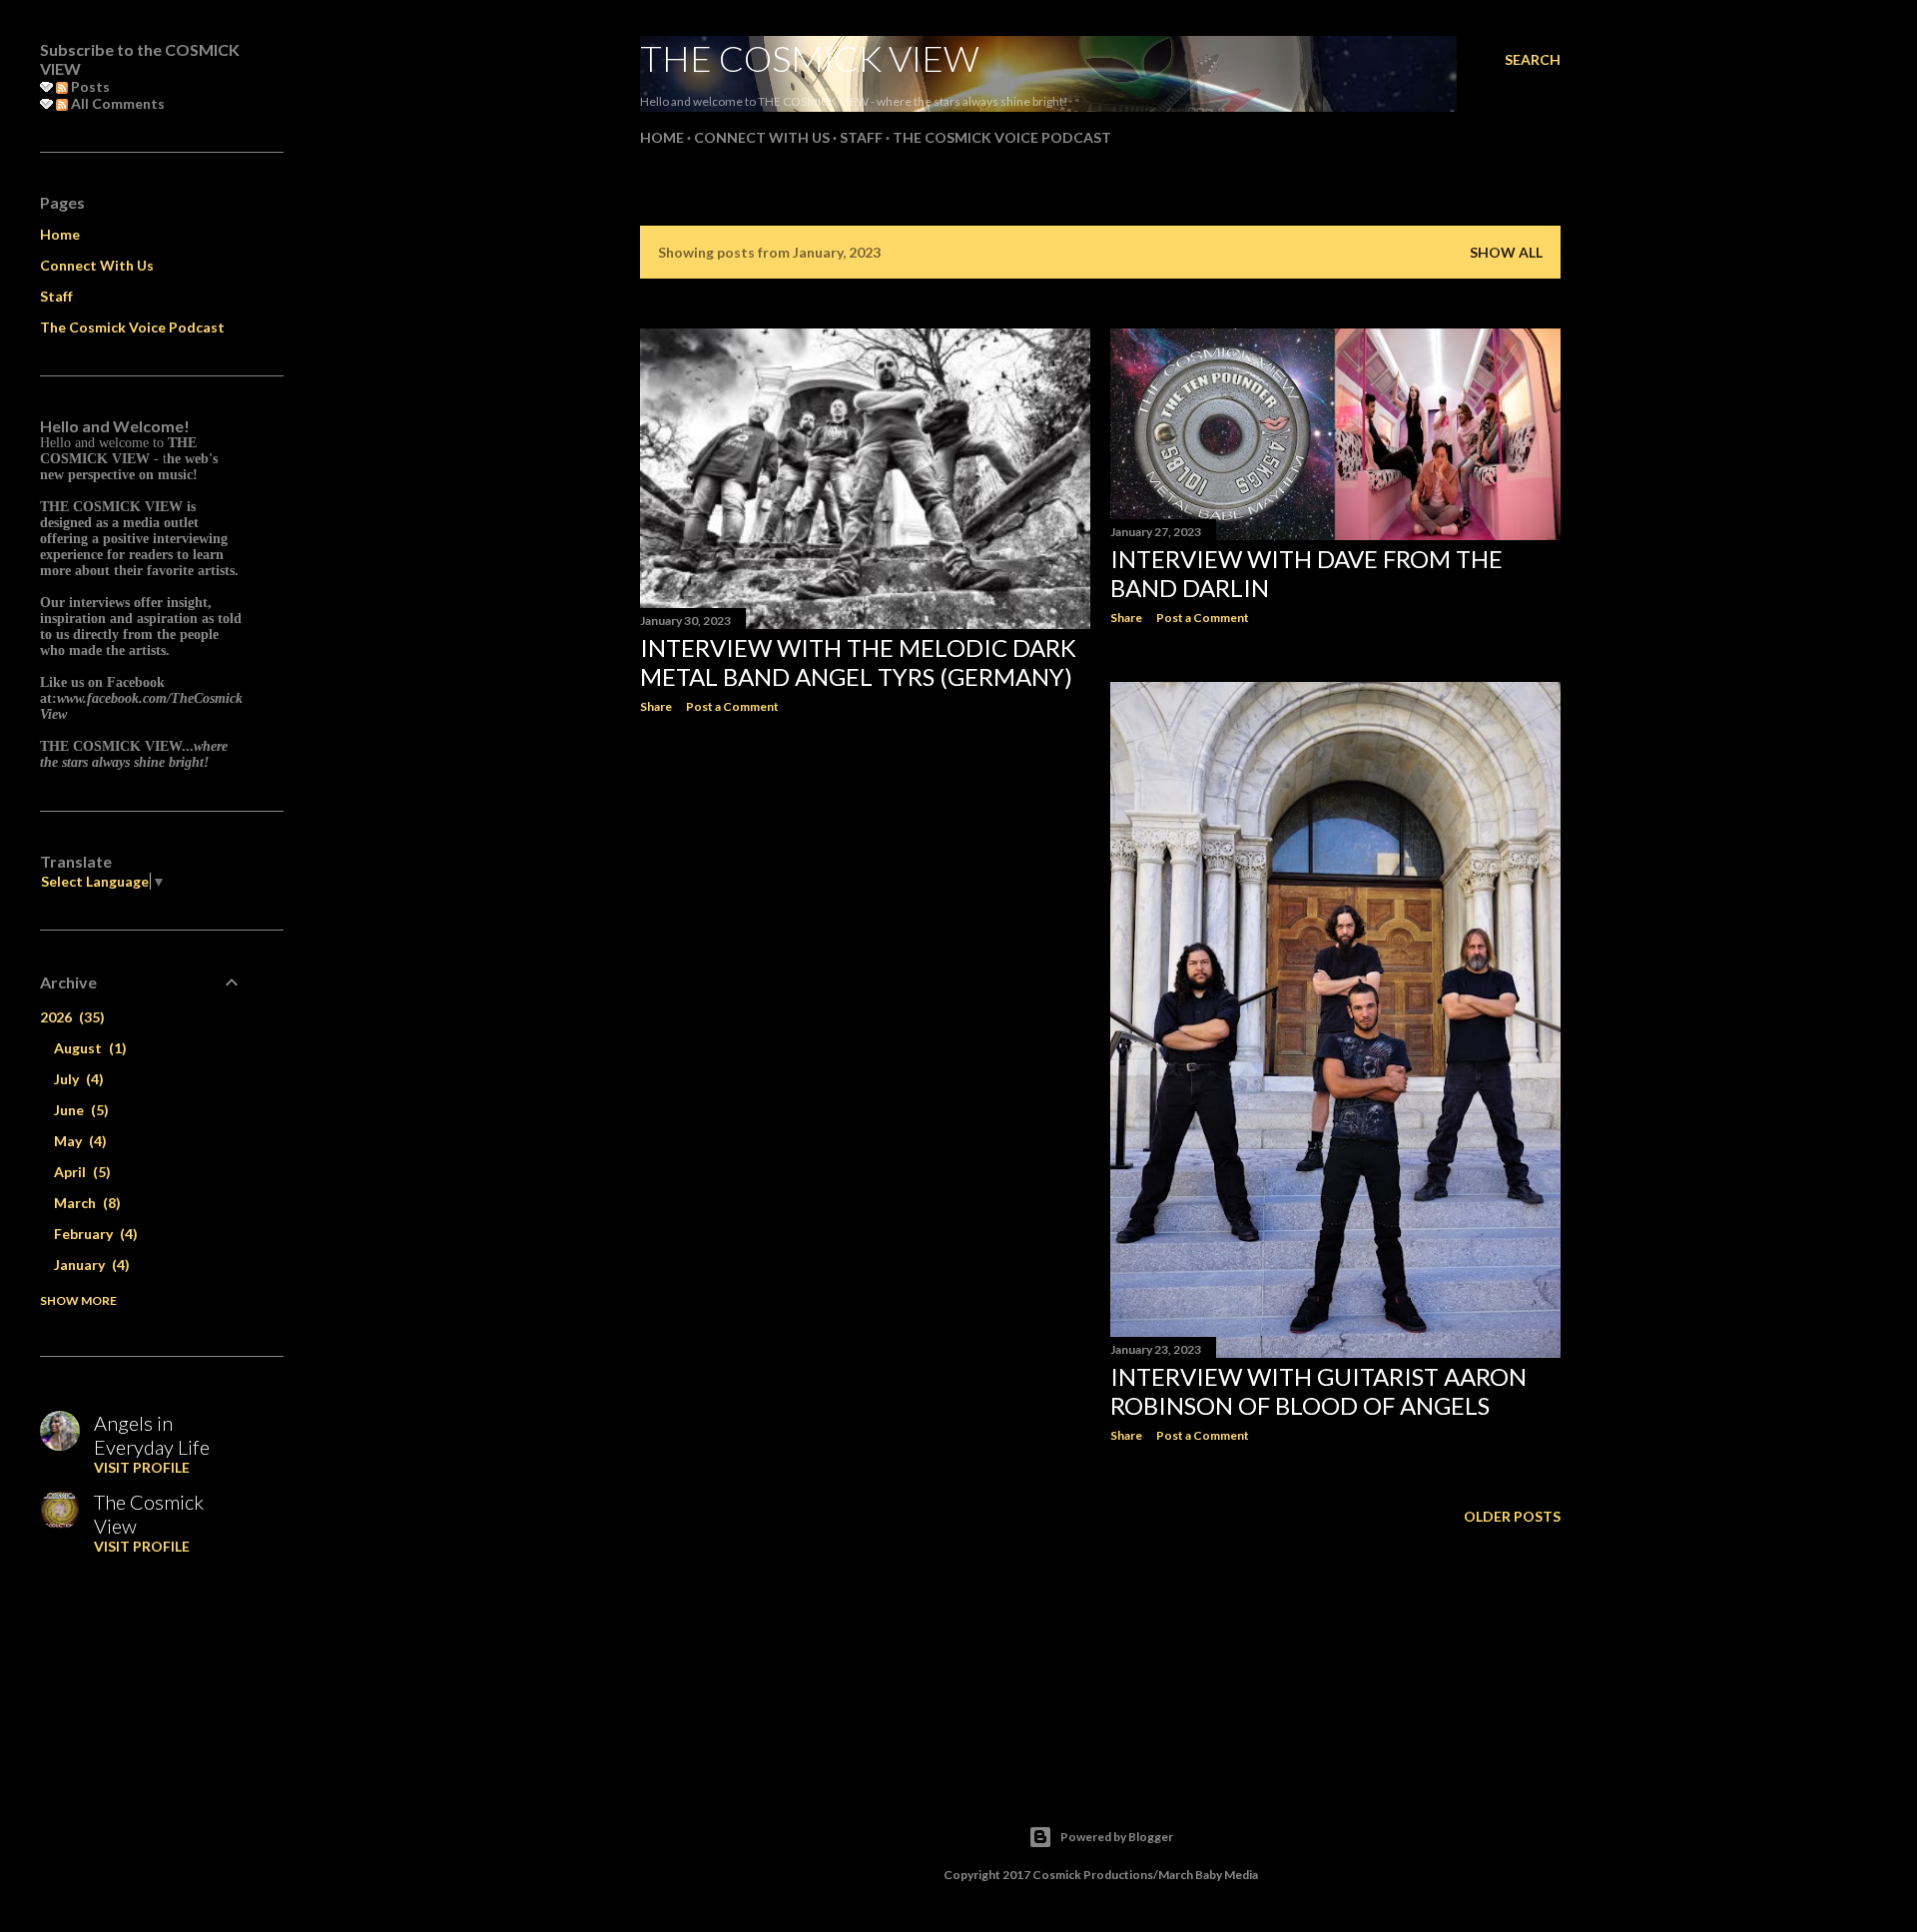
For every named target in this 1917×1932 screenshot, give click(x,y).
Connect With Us (762, 137)
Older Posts (1512, 1516)
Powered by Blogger (1117, 1837)
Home (662, 137)
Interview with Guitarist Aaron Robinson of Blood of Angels (1318, 1391)
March (85, 1203)
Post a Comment (732, 706)
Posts (89, 86)
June (79, 1110)
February (93, 1234)
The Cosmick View (810, 58)
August (88, 1048)
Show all (1506, 252)
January (89, 1265)
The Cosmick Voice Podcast (1002, 137)
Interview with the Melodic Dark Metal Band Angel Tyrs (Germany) (858, 662)
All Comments (116, 103)
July (76, 1079)
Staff (861, 137)
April (80, 1172)
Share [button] (656, 706)
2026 (70, 1017)
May (78, 1141)
